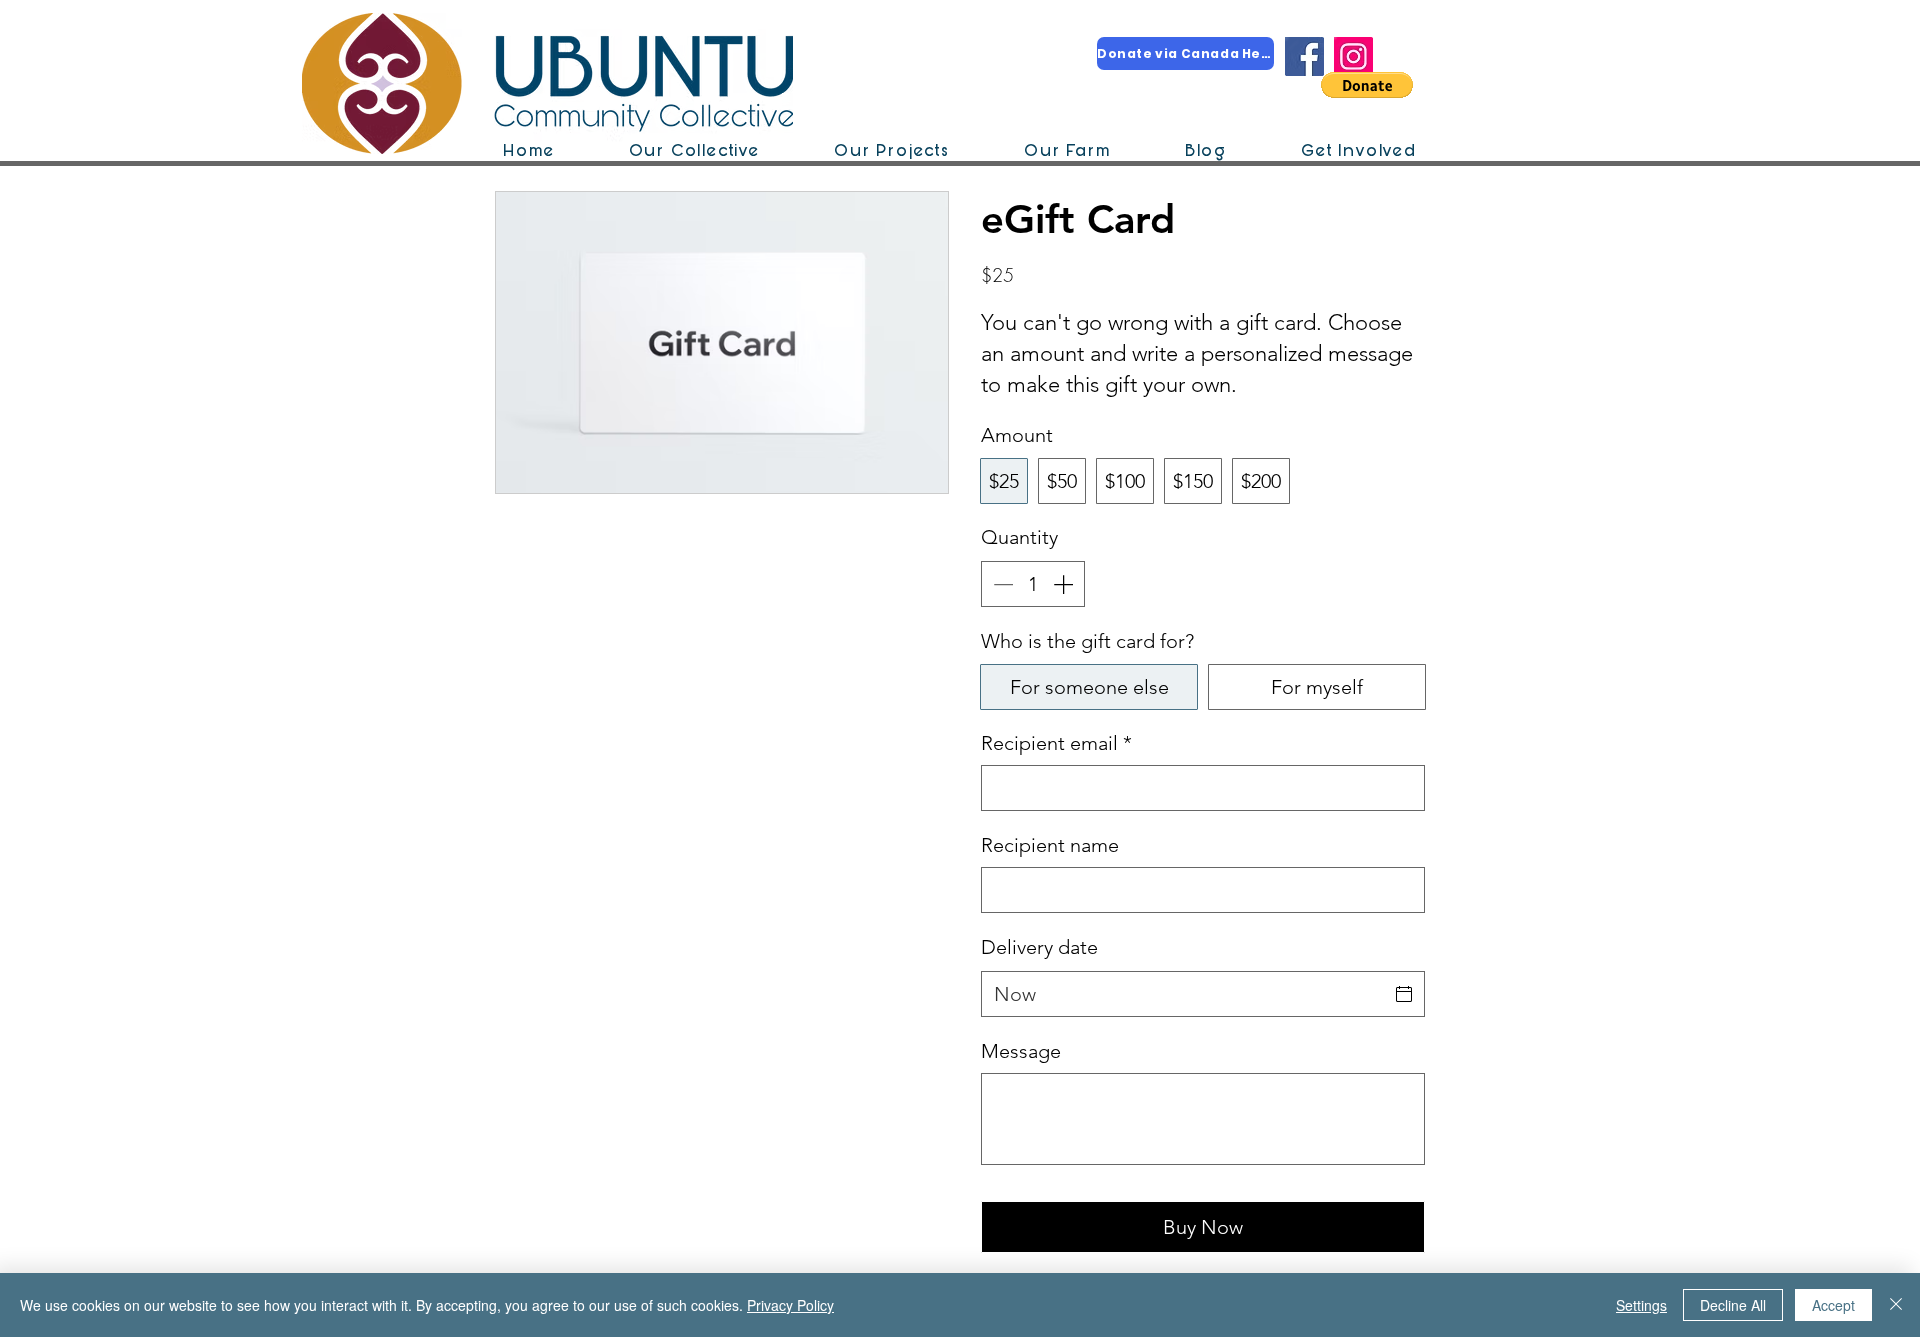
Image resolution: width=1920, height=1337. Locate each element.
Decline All (1733, 1305)
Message (1021, 1051)
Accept (1833, 1305)
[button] (1367, 85)
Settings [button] (1641, 1305)
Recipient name (1050, 845)
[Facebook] (1304, 56)
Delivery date (1039, 947)
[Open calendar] (1404, 994)
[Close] (1896, 1305)
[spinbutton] (1033, 584)
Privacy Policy (790, 1305)
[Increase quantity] (1065, 584)
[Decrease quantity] (1001, 584)
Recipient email (1056, 743)
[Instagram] (1353, 56)
